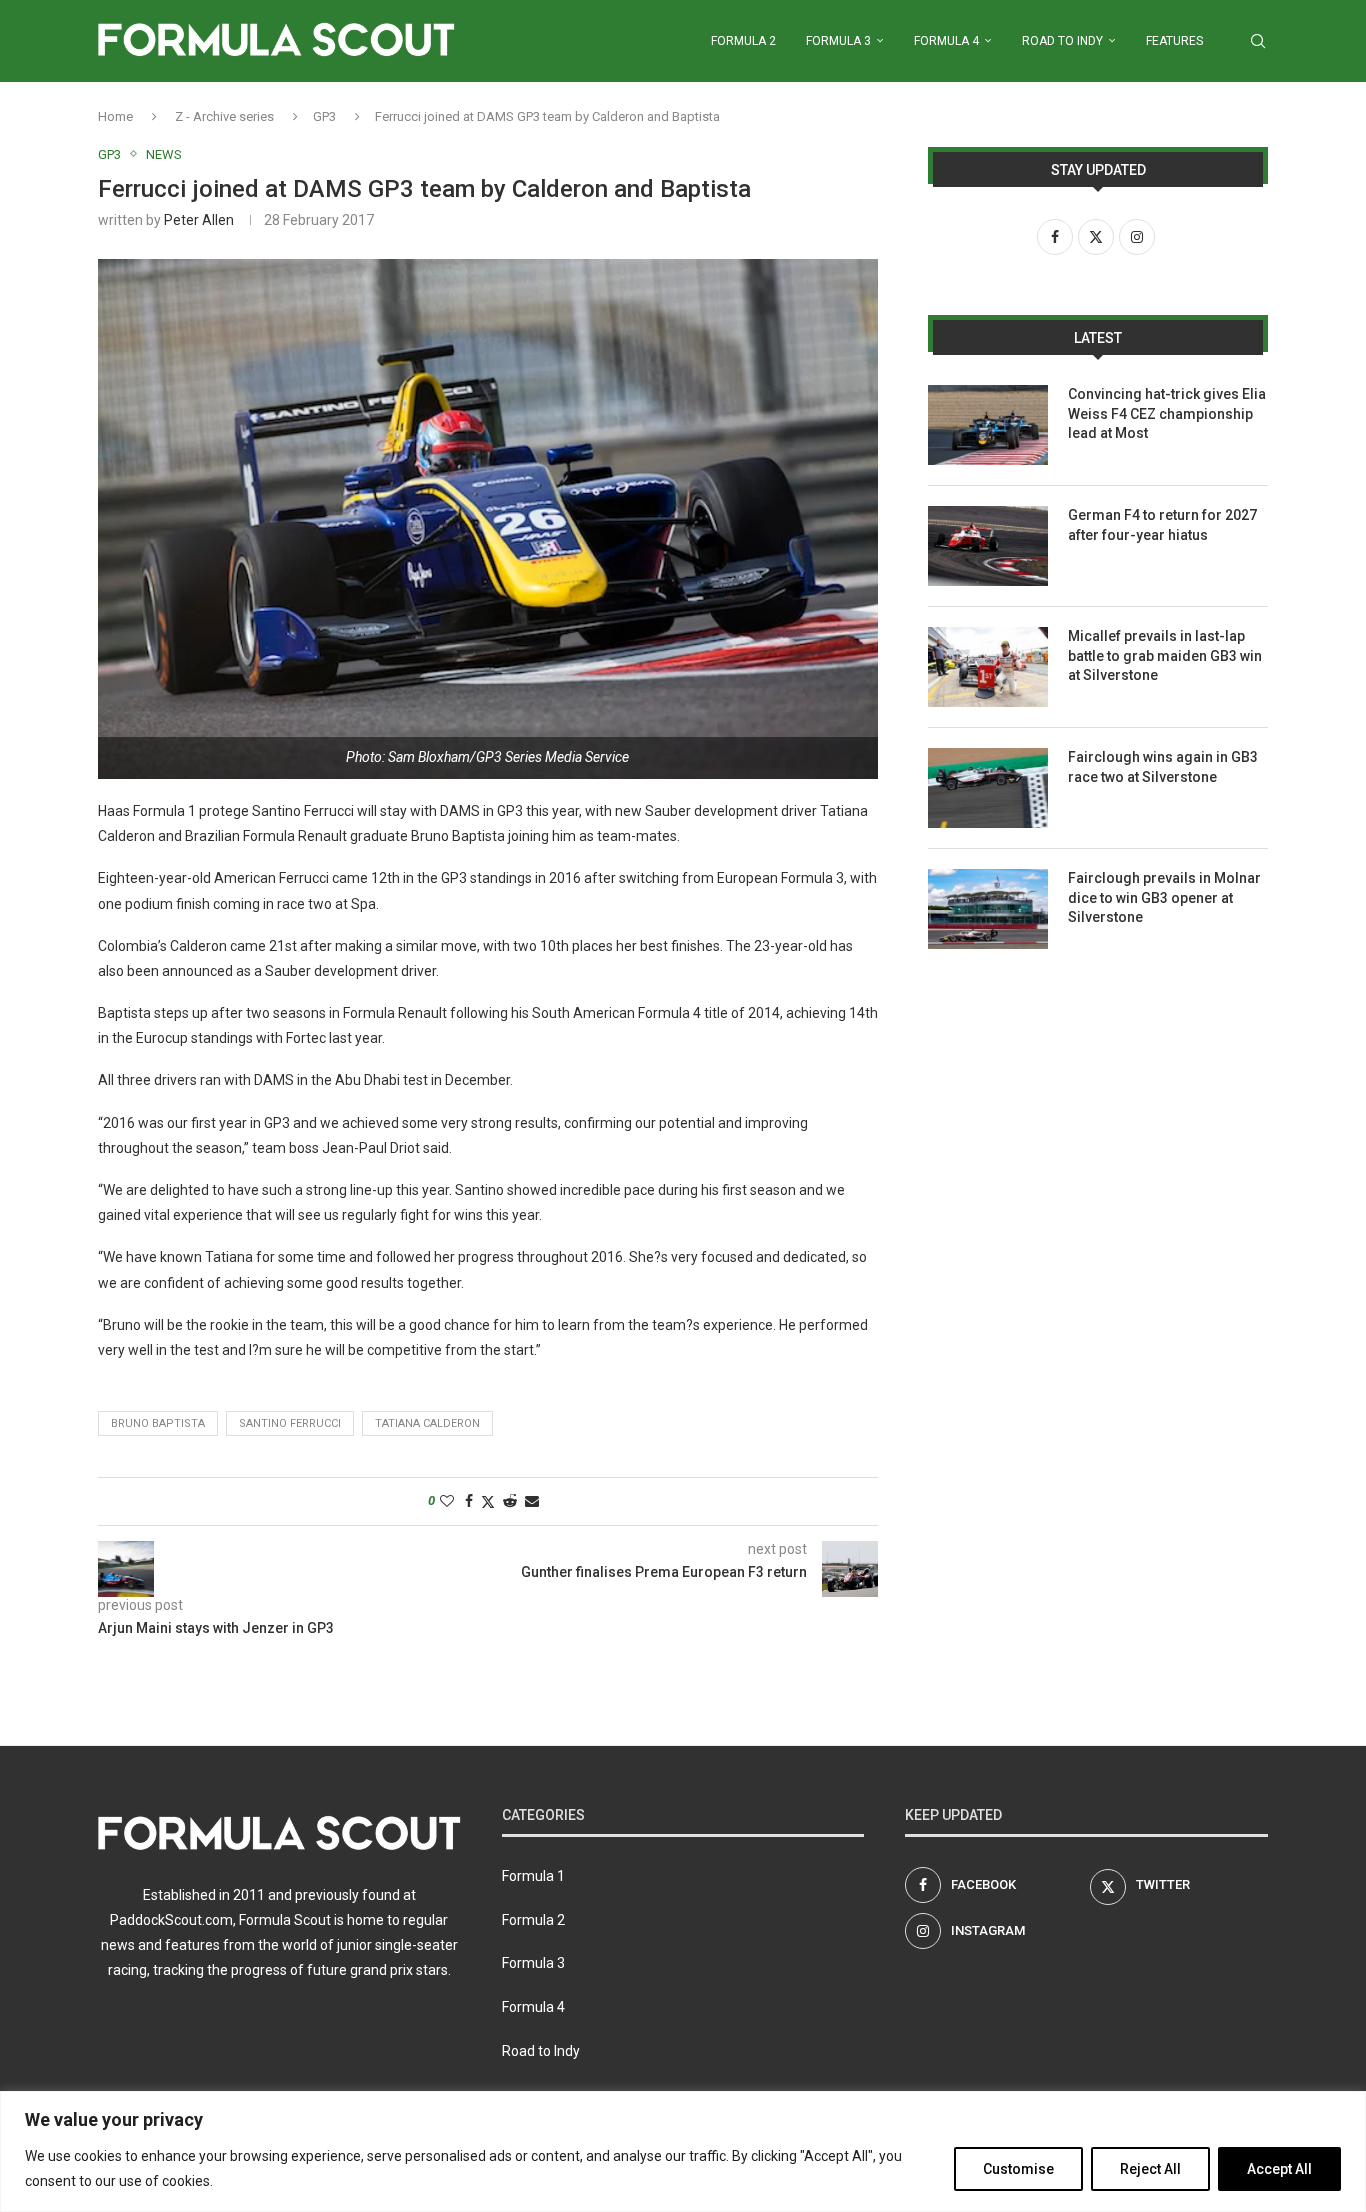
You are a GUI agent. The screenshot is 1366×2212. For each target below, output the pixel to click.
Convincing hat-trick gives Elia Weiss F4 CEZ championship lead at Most (1167, 413)
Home (115, 116)
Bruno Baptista (158, 1423)
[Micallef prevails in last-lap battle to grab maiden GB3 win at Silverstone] (988, 667)
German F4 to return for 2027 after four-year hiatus (1162, 525)
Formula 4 (946, 41)
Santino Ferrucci (290, 1423)
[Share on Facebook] (469, 1501)
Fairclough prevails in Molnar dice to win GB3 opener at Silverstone (1164, 897)
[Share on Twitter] (488, 1501)
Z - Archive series (224, 116)
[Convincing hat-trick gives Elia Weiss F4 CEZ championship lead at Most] (988, 425)
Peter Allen (199, 220)
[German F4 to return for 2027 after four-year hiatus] (988, 546)
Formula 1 (533, 1876)
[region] (683, 2151)
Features (1174, 41)
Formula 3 (838, 41)
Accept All (1279, 2169)
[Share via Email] (532, 1501)
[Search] (1258, 41)
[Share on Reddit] (510, 1501)
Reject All (1150, 2169)
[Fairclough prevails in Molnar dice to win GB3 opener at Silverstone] (988, 909)
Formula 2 (743, 41)
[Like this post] (447, 1501)
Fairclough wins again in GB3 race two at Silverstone (1163, 767)
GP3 (324, 116)
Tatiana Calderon (427, 1423)
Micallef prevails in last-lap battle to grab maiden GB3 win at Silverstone (1165, 655)
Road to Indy (1062, 41)
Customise (1018, 2169)
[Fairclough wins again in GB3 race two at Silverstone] (988, 788)
